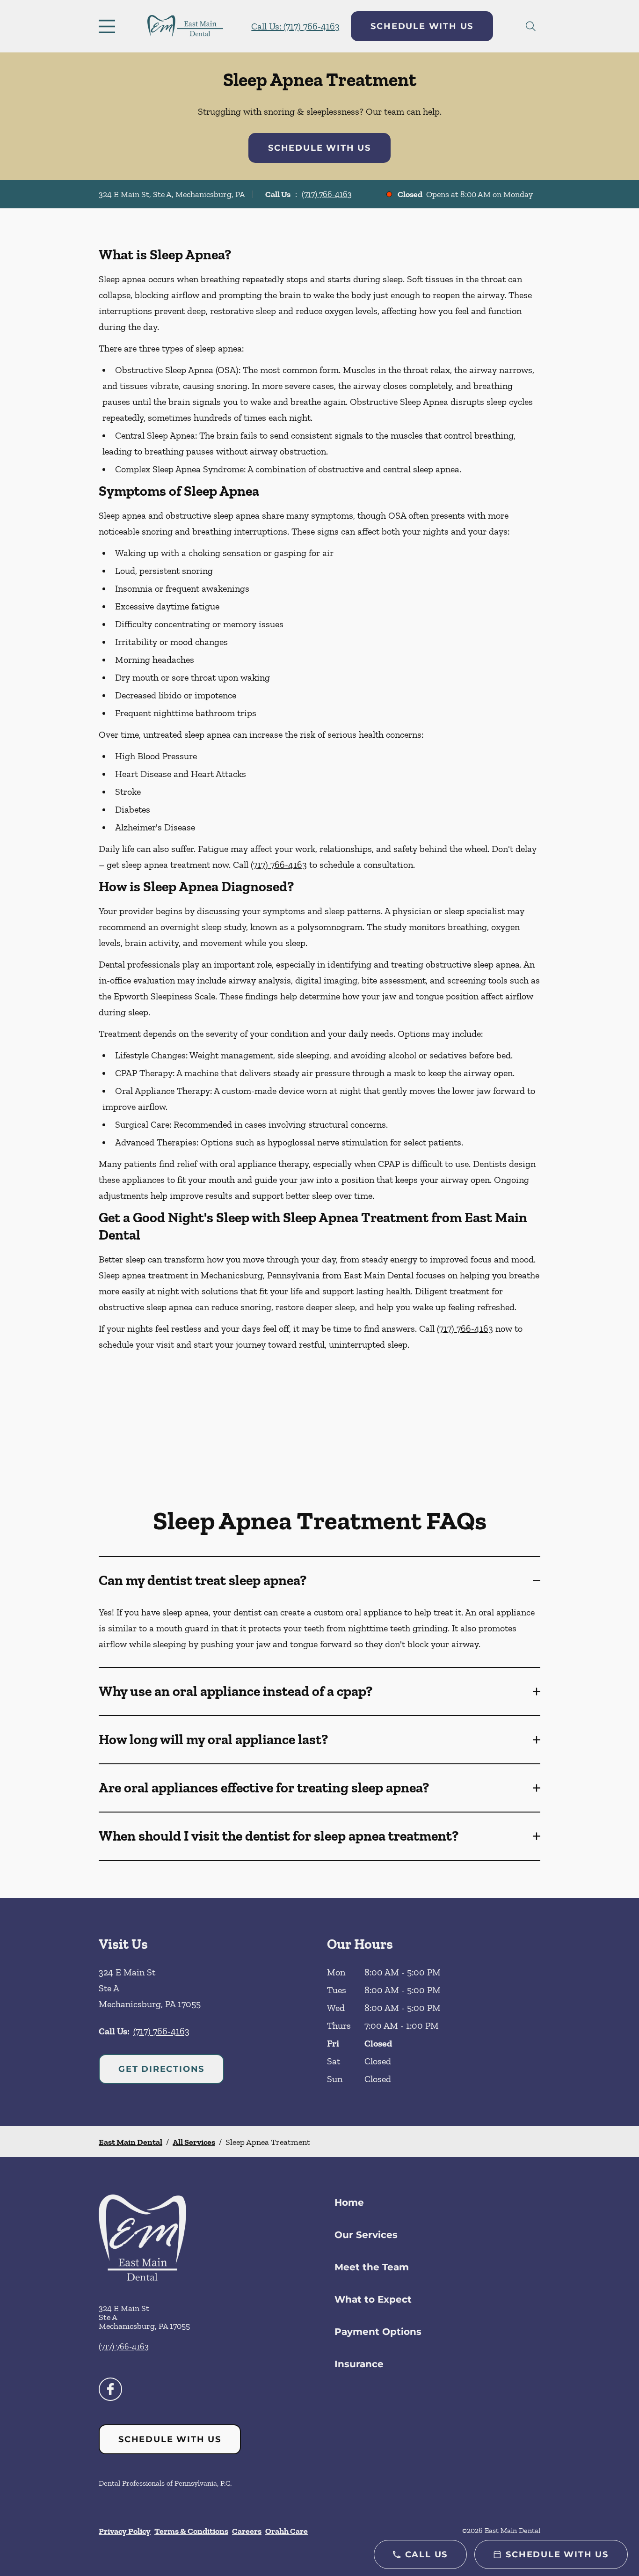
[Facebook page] (110, 2389)
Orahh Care (287, 2531)
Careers (247, 2531)
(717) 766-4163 (327, 194)
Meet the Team (372, 2267)
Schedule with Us (422, 26)
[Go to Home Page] (185, 26)
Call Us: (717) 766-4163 (295, 26)
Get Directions (161, 2069)
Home (349, 2202)
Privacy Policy (125, 2531)
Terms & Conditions (191, 2531)
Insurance (359, 2364)
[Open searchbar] (531, 26)
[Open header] (109, 26)
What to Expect (373, 2299)
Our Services (366, 2235)
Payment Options (378, 2332)
